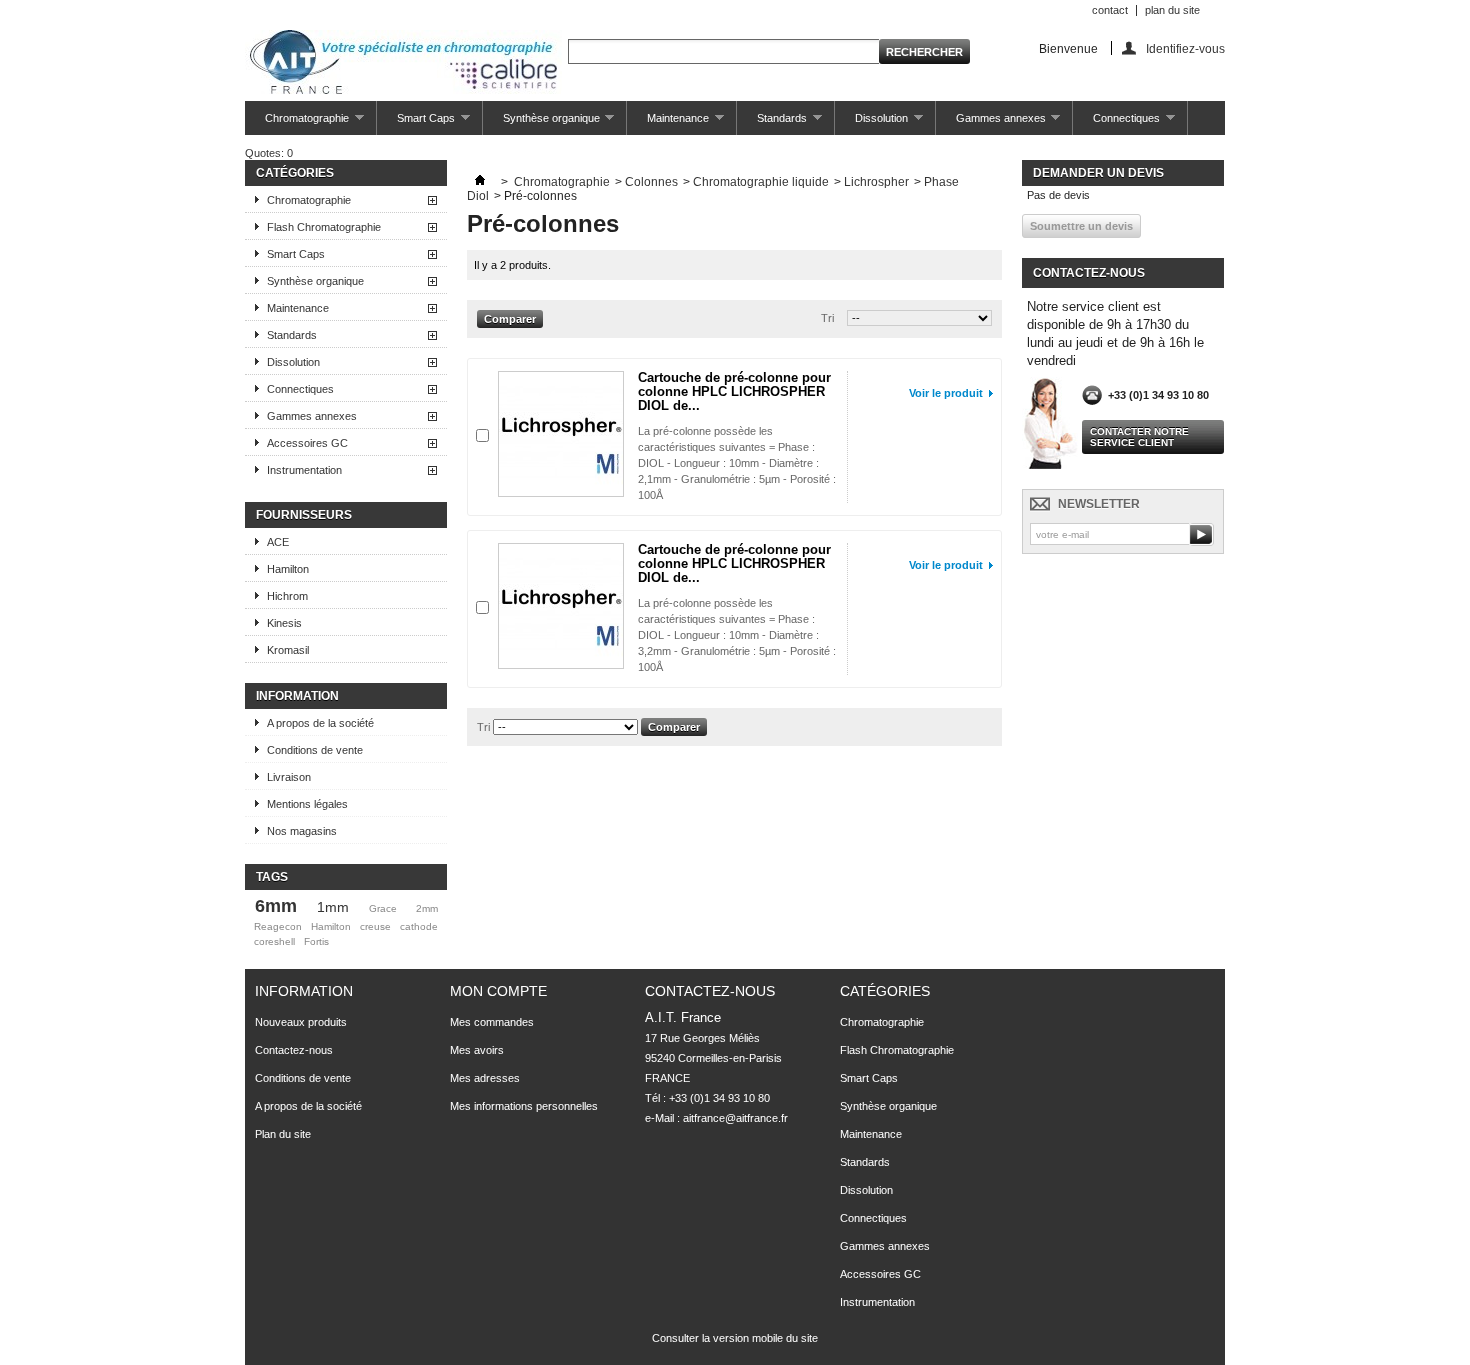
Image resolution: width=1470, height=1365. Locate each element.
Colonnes (651, 182)
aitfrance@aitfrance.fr (735, 1118)
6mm (276, 906)
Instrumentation (304, 470)
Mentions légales (307, 804)
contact (1110, 10)
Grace (383, 908)
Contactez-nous (294, 1050)
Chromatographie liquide (761, 182)
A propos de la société (320, 723)
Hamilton (288, 569)
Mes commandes (492, 1022)
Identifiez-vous (1185, 48)
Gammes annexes (991, 123)
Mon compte (498, 991)
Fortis (316, 941)
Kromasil (288, 650)
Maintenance (668, 123)
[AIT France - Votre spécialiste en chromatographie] (403, 63)
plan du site (1172, 10)
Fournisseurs (304, 515)
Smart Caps (416, 123)
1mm (333, 907)
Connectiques (1116, 123)
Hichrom (287, 596)
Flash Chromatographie (324, 227)
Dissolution (871, 123)
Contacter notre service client (1139, 437)
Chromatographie (297, 123)
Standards (772, 123)
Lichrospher (876, 182)
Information (297, 696)
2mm (427, 908)
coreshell (274, 941)
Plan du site (283, 1134)
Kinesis (284, 623)
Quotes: (269, 153)
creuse (375, 926)
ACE (278, 542)
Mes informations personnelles (524, 1106)
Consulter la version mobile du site (735, 1338)
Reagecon (278, 926)
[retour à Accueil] (480, 182)
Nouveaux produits (301, 1022)
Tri (827, 318)
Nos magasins (302, 831)
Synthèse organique (541, 123)
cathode (419, 926)
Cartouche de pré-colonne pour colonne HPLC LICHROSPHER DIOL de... (734, 391)
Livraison (289, 777)
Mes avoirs (477, 1050)
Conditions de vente (315, 750)
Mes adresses (485, 1078)
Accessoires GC (307, 443)
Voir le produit (946, 393)
